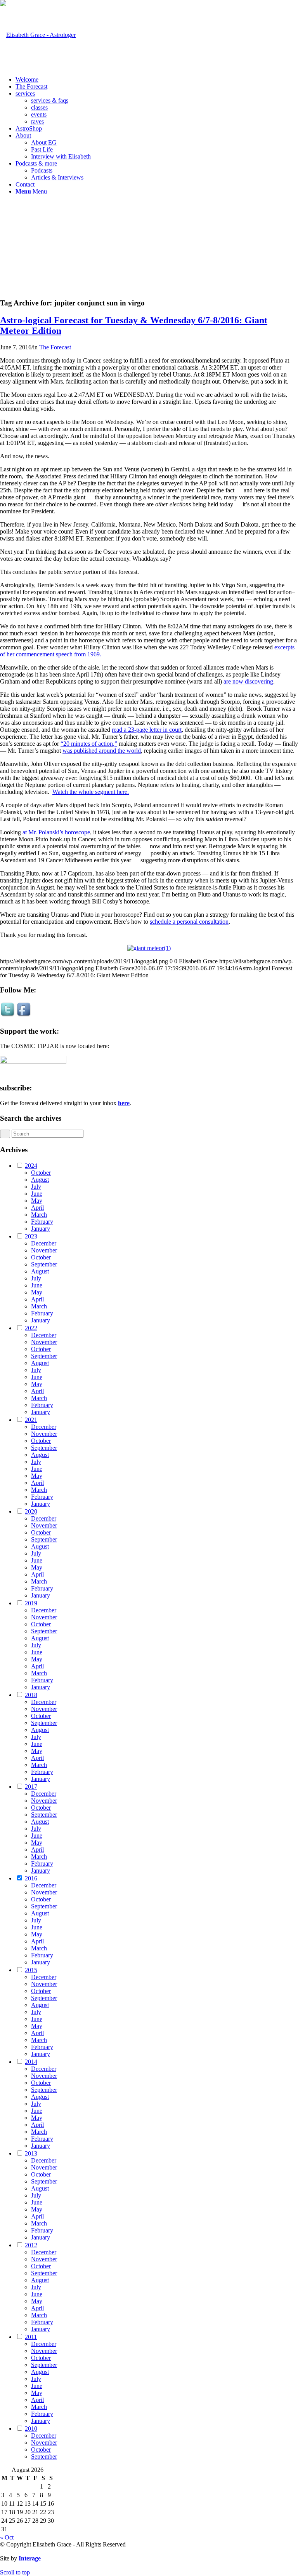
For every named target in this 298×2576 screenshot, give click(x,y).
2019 (31, 1603)
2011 (31, 2337)
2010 (31, 2429)
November (44, 1250)
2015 (31, 1970)
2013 (31, 2153)
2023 (31, 1236)
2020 (31, 1511)
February (42, 1222)
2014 (31, 2062)
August (40, 1180)
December (44, 1243)
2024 (31, 1166)
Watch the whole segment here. (91, 792)
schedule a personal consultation (189, 922)
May (37, 1201)
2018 (31, 1695)
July (36, 1187)
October (41, 1173)
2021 (31, 1420)
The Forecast (55, 347)
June (37, 1194)
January (41, 1229)
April (37, 1208)
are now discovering (248, 681)
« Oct (7, 2537)
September (44, 1264)
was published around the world (102, 751)
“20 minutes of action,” (89, 744)
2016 (31, 1878)
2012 (31, 2245)
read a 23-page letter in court (147, 730)
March (39, 1215)
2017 (31, 1787)
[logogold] (38, 35)
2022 (31, 1328)
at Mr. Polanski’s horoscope (56, 832)
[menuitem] (157, 80)
